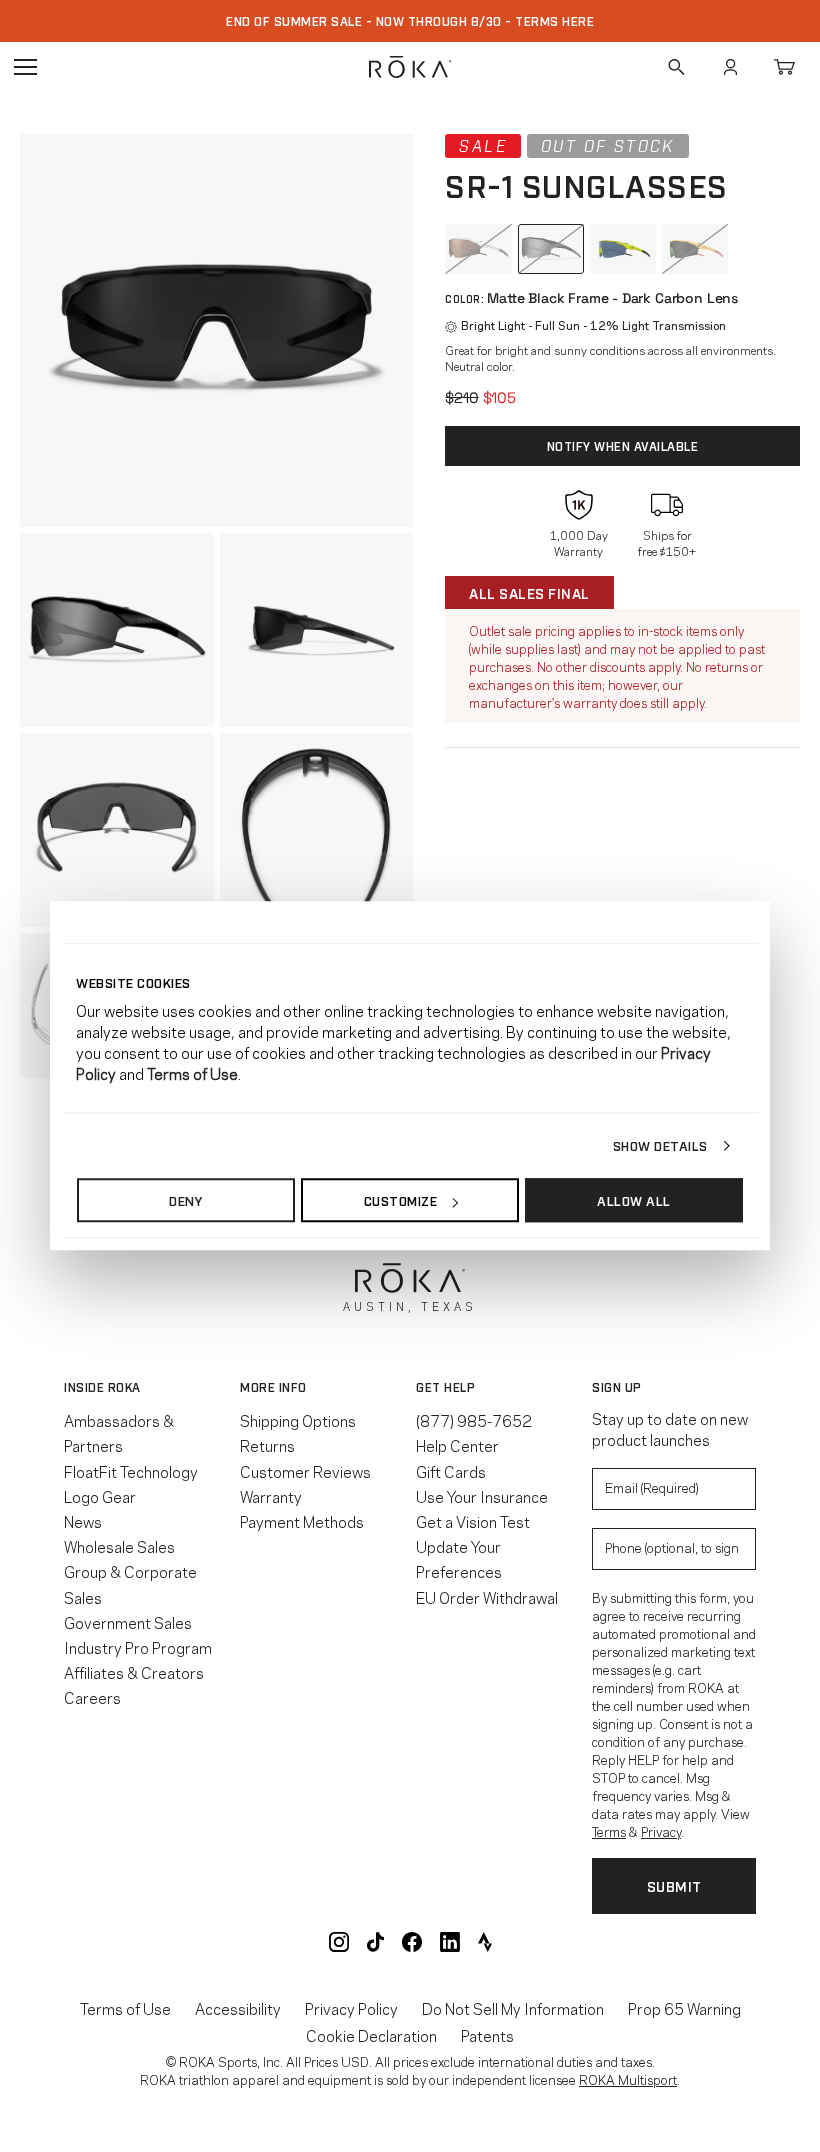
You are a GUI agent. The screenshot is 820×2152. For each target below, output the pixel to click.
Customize (401, 1200)
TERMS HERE (554, 21)
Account (730, 67)
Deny (185, 1200)
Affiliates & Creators (134, 1672)
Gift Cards (451, 1471)
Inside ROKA (102, 1387)
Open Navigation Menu (25, 67)
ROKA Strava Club (485, 1942)
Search (676, 67)
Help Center (457, 1445)
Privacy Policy (351, 2008)
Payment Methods (302, 1521)
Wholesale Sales (119, 1546)
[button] (216, 330)
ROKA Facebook (412, 1942)
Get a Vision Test (473, 1521)
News (83, 1521)
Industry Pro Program (138, 1647)
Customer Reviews (305, 1471)
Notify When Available (623, 446)
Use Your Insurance (482, 1496)
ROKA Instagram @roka (339, 1942)
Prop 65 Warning (684, 2008)
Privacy (661, 1831)
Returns (267, 1445)
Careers (92, 1697)
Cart (784, 67)
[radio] (478, 249)
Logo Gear (100, 1496)
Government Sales (128, 1622)
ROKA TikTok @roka (375, 1942)
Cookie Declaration (371, 2035)
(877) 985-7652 (474, 1420)
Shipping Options (298, 1420)
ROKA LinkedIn (450, 1942)
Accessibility (238, 2008)
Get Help (445, 1387)
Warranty (271, 1496)
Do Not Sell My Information (513, 2008)
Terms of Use (125, 2008)
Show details (660, 1145)
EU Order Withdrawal (487, 1597)
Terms (609, 1831)
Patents (487, 2035)
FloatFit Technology (131, 1471)
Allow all (634, 1200)
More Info (273, 1387)
